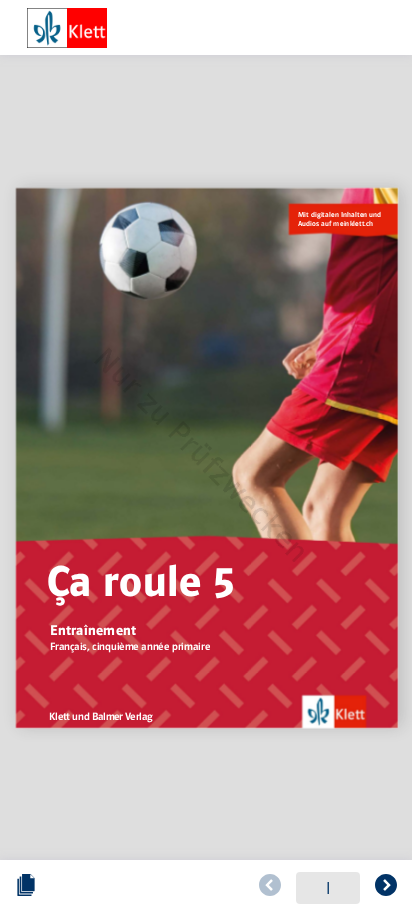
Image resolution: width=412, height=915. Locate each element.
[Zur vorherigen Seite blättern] (270, 888)
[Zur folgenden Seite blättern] (386, 888)
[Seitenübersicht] (26, 888)
